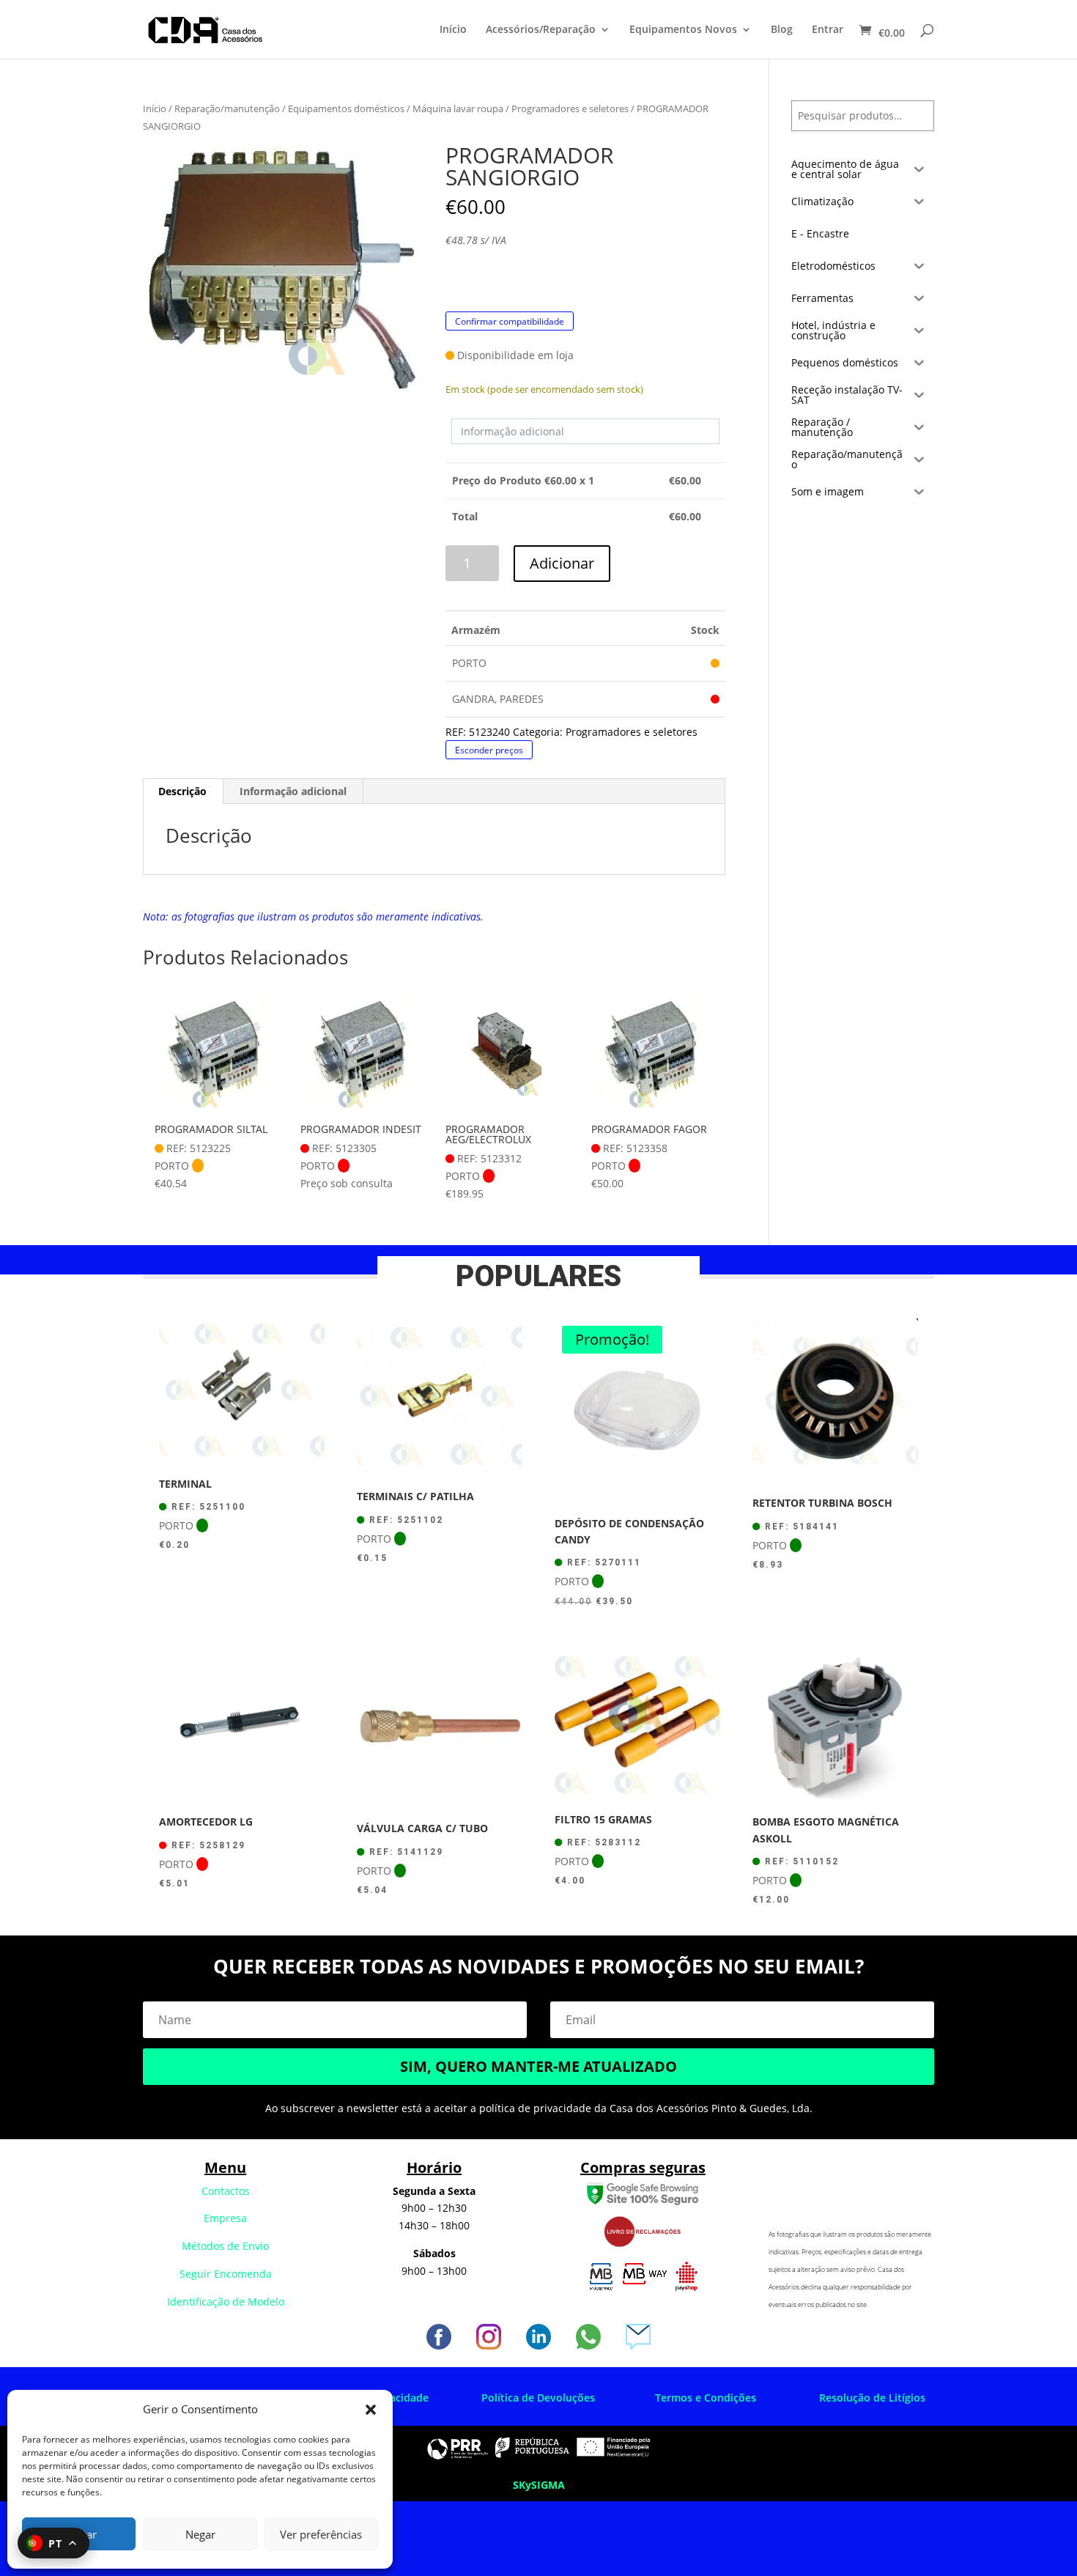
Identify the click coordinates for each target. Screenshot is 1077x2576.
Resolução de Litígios (872, 2398)
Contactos (226, 2191)
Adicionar (562, 563)
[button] (371, 2410)
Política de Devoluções (538, 2398)
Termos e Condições (706, 2398)
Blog (782, 30)
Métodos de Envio (225, 2246)
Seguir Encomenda (226, 2274)
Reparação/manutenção (227, 108)
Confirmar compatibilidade (510, 321)
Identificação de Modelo (226, 2302)
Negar (200, 2534)
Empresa (225, 2218)
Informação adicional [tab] (293, 791)
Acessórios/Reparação (541, 30)
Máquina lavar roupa (458, 108)
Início (453, 30)
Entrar (828, 30)
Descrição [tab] (182, 791)
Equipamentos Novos (683, 30)
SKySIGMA (539, 2485)
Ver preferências (321, 2534)
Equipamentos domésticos (346, 108)
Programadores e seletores (570, 108)
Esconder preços (489, 750)
